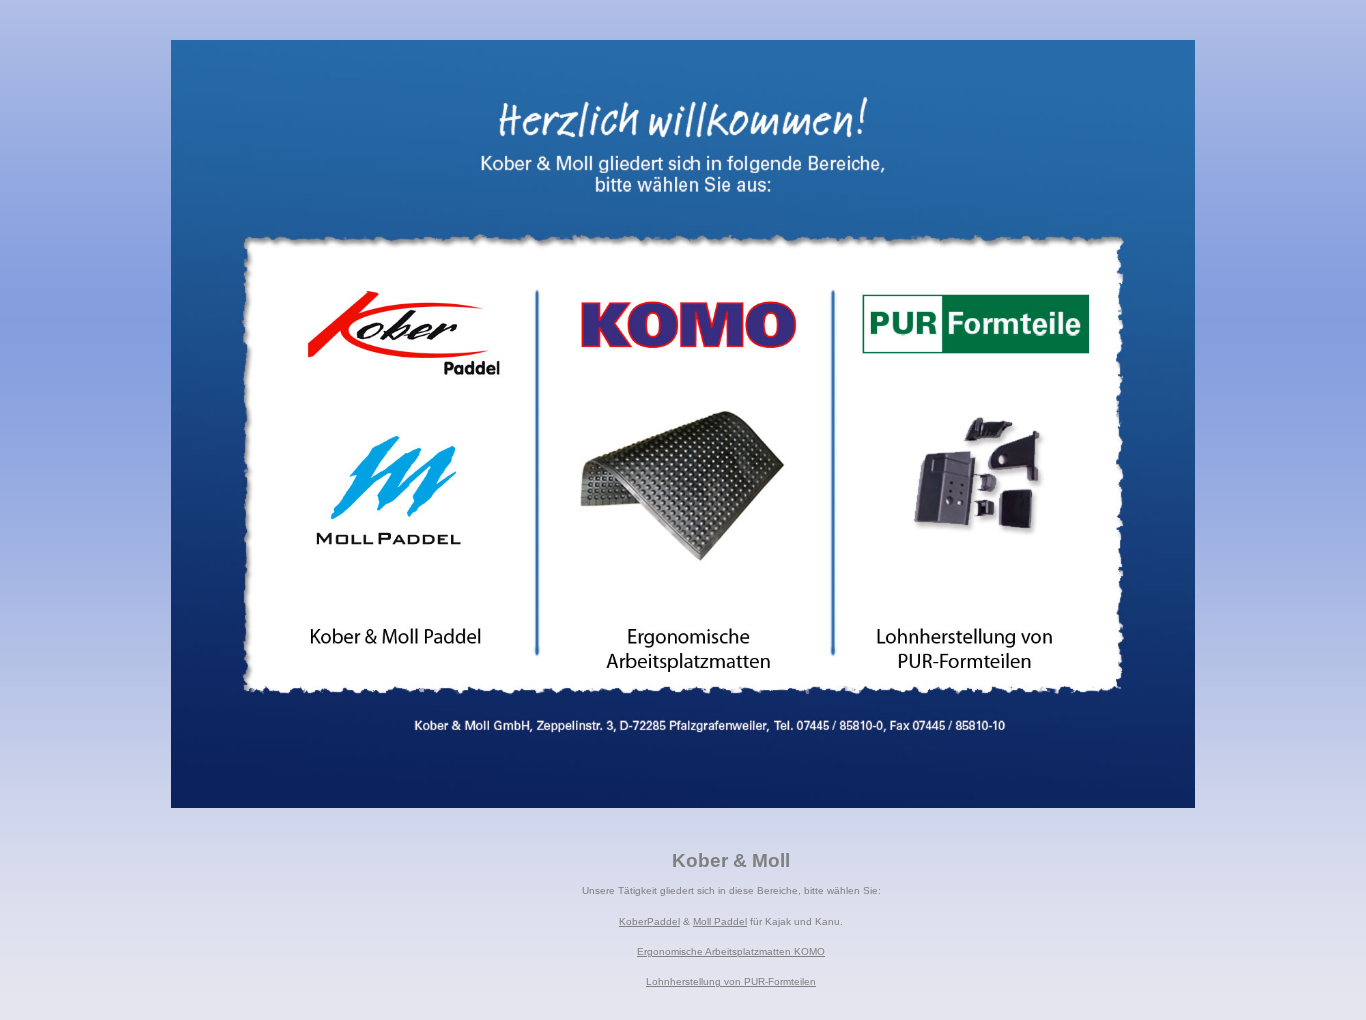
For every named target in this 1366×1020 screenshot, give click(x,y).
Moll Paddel (720, 921)
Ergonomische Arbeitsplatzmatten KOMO (731, 951)
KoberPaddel (649, 921)
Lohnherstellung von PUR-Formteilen (731, 981)
